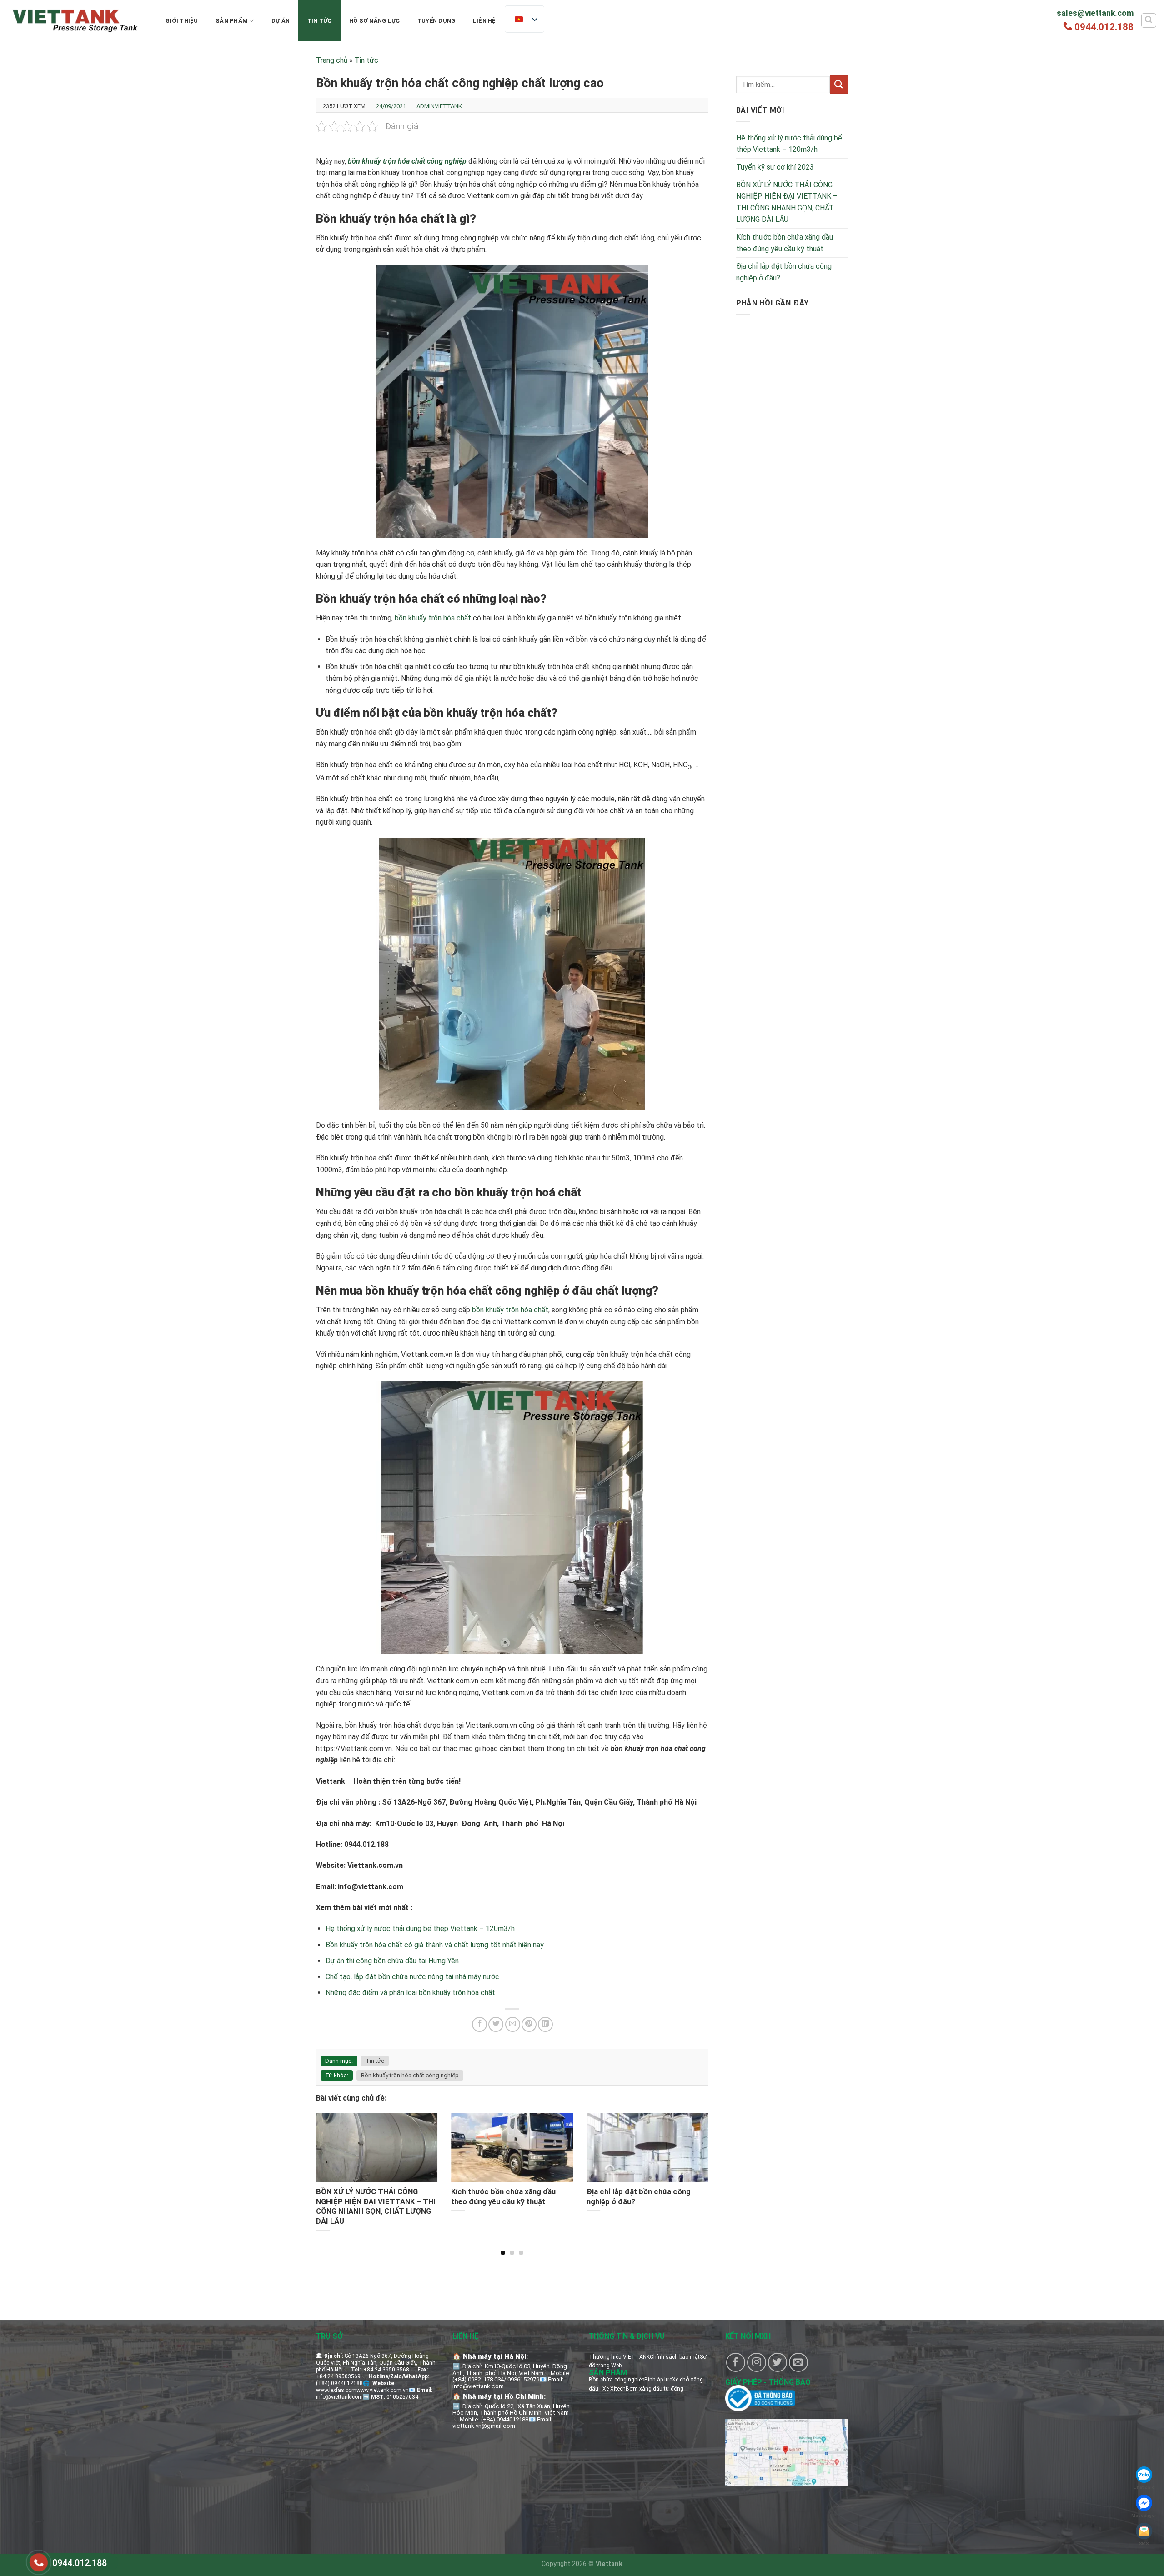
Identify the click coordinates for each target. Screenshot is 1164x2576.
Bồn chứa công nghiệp (617, 2380)
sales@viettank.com (1095, 13)
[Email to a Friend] (513, 2024)
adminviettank (439, 106)
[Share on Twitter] (496, 2024)
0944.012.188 (1104, 27)
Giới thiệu (182, 21)
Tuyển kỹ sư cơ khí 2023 (775, 167)
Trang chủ (332, 60)
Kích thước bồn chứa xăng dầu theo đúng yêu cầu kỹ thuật (785, 243)
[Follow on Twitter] (778, 2362)
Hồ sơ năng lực (375, 21)
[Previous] (329, 2165)
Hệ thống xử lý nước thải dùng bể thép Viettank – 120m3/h (420, 1928)
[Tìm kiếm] (1149, 20)
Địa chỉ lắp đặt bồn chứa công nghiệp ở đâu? (784, 272)
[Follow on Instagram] (757, 2362)
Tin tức (320, 21)
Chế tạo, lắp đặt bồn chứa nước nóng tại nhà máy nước (412, 1977)
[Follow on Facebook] (736, 2362)
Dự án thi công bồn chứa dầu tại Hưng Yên (392, 1961)
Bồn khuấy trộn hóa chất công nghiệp (410, 2075)
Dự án (281, 21)
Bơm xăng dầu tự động (655, 2389)
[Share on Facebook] (479, 2024)
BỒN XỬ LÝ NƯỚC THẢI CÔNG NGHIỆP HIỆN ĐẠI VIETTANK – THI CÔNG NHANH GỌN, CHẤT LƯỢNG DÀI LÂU (787, 202)
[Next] (695, 2165)
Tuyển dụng (436, 21)
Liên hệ (484, 21)
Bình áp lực (658, 2380)
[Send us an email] (798, 2362)
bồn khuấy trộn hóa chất (433, 618)
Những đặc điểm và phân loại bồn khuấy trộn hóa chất (410, 1993)
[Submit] (839, 84)
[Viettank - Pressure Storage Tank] (75, 20)
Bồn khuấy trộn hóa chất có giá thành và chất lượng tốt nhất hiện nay (435, 1945)
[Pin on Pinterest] (529, 2024)
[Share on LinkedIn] (545, 2024)
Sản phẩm (232, 21)
